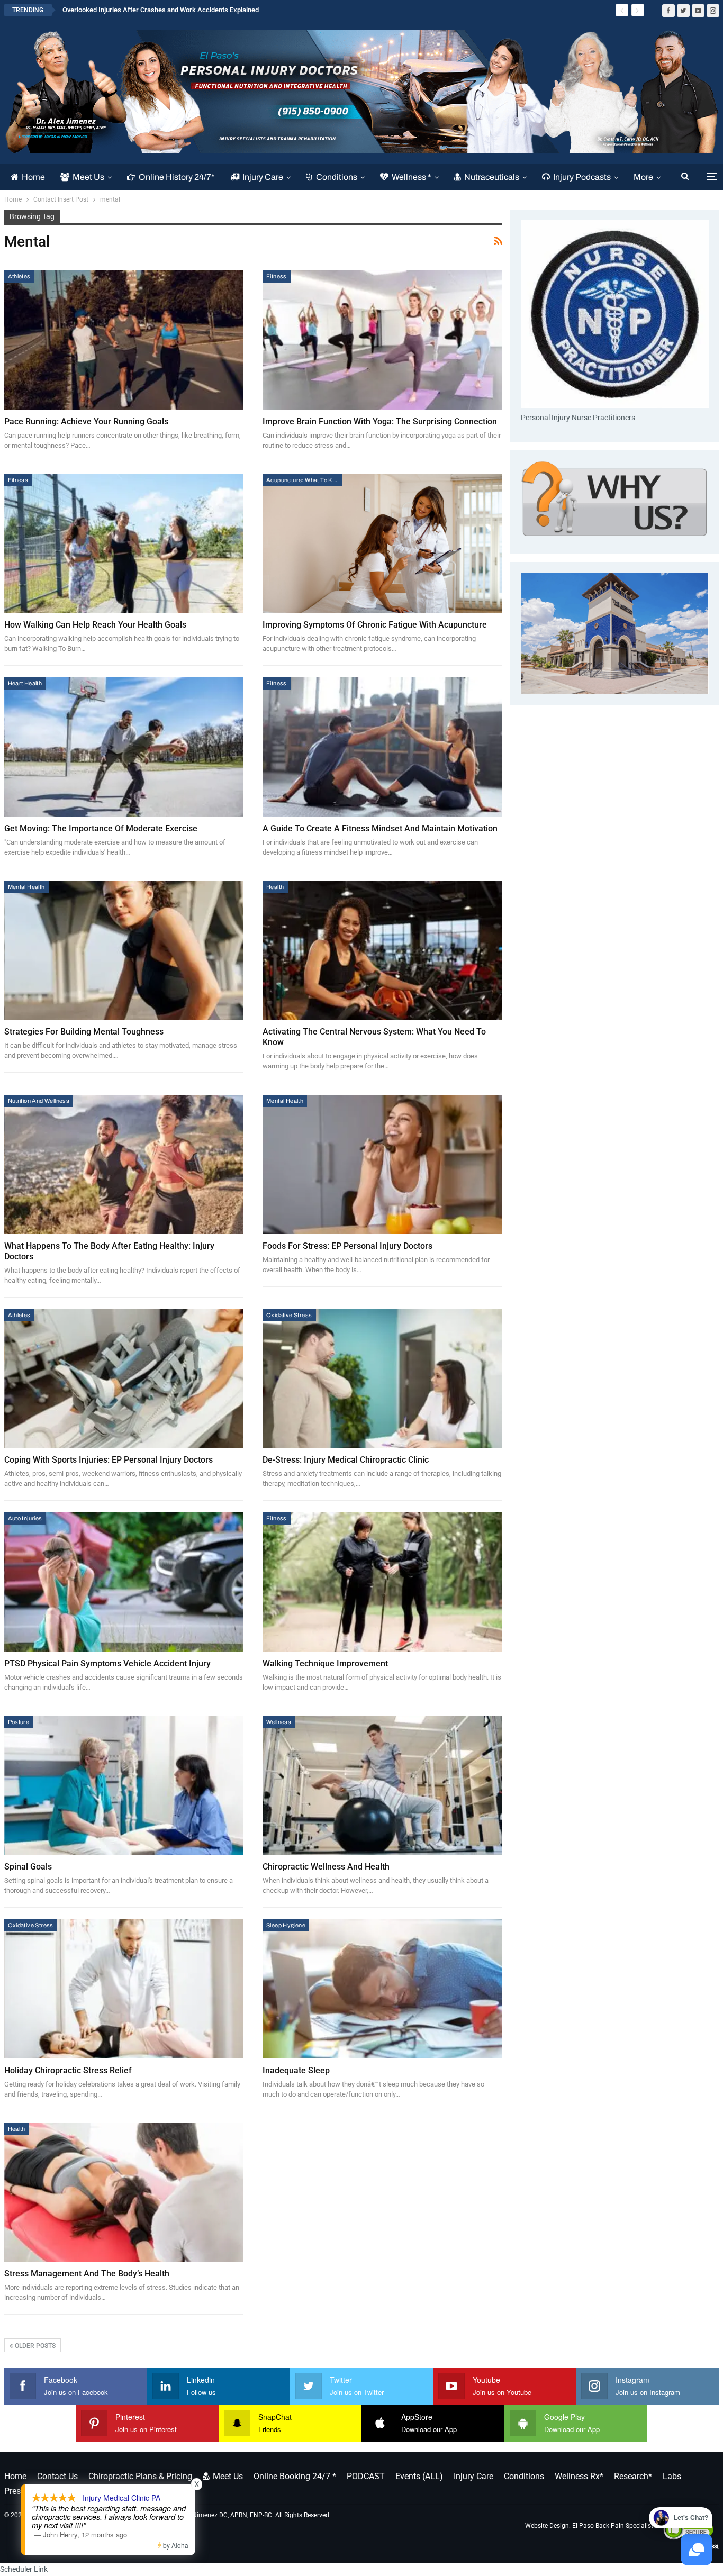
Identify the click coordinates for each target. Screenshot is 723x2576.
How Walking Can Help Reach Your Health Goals (95, 625)
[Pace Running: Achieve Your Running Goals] (124, 340)
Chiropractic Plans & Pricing (140, 2476)
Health (275, 887)
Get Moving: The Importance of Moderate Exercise (101, 828)
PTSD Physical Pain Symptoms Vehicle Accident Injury (107, 1663)
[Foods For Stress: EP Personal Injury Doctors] (382, 1164)
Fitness (277, 276)
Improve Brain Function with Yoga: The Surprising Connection (380, 421)
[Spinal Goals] (124, 1786)
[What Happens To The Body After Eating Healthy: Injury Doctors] (124, 1164)
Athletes (19, 276)
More (643, 177)
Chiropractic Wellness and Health (326, 1867)
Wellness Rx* (579, 2476)
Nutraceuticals (492, 177)
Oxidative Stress (289, 1315)
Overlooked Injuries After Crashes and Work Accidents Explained (161, 10)
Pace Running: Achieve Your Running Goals (86, 421)
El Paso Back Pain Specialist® (615, 2526)
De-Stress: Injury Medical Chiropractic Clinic (346, 1460)
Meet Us (88, 177)
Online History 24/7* (177, 177)
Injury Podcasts (582, 177)
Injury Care (263, 177)
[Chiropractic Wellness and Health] (382, 1786)
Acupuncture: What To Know (304, 480)
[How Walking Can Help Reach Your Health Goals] (124, 544)
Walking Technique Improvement (325, 1663)
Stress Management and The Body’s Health (87, 2274)
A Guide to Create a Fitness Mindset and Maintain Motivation (380, 828)
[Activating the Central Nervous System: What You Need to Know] (382, 951)
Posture (19, 1722)
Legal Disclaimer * (105, 2491)
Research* (633, 2476)
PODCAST (366, 2476)
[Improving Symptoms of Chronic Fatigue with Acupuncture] (382, 544)
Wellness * (412, 177)
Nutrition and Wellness (39, 1101)
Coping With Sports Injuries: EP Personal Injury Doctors (109, 1460)
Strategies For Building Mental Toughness (84, 1032)
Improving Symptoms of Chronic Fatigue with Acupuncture (375, 625)
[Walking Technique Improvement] (382, 1582)
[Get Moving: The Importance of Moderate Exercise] (124, 747)
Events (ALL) (419, 2476)
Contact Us (57, 2476)
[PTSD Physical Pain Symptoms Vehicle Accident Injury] (124, 1582)
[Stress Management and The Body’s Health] (124, 2193)
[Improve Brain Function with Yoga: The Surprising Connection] (382, 340)
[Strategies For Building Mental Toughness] (124, 951)
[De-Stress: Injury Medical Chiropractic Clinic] (382, 1379)
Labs (672, 2476)
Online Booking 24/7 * (295, 2476)
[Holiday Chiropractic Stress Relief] (124, 1989)
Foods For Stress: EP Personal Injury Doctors (347, 1246)
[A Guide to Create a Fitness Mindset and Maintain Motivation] (382, 747)
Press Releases (32, 2491)
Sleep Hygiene (286, 1925)
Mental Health (26, 887)
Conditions (337, 177)
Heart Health (25, 683)
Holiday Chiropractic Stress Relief (68, 2070)
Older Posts (34, 2346)
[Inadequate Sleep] (382, 1989)
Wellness (279, 1722)
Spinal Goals (28, 1867)
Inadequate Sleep (296, 2070)
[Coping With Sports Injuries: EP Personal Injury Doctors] (124, 1379)
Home (33, 177)
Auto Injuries (25, 1518)
